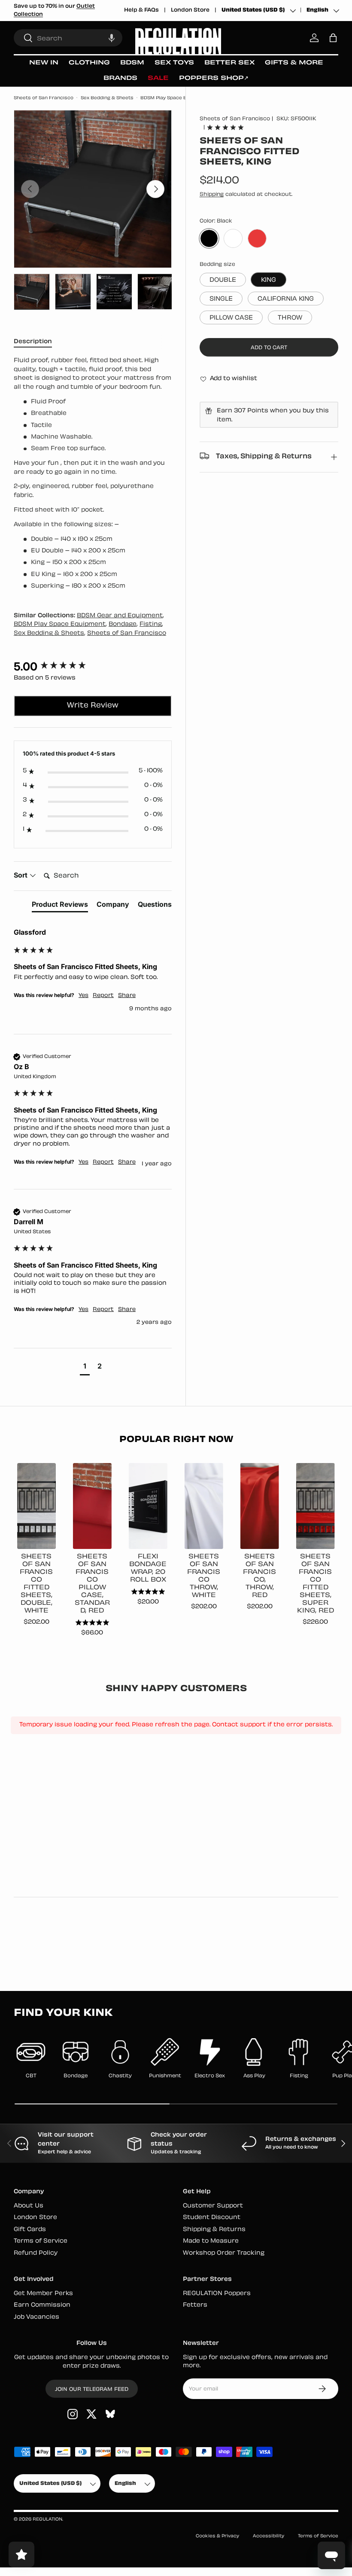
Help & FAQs (141, 10)
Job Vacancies (36, 2317)
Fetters (195, 2305)
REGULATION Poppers (217, 2294)
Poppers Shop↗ (214, 78)
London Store (190, 10)
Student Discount (212, 2218)
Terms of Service (41, 2241)
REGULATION (47, 2520)
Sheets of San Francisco (44, 98)
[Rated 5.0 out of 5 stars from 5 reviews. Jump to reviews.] (225, 127)
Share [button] (127, 996)
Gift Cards (30, 2230)
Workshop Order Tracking (224, 2253)
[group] (93, 667)
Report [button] (103, 996)
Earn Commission (42, 2305)
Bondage (123, 624)
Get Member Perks (43, 2294)
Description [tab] (33, 342)
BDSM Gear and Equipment (120, 616)
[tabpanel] (93, 474)
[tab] (60, 906)
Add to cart (269, 348)
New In (44, 63)
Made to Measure (211, 2241)
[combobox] (68, 38)
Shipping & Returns (214, 2230)
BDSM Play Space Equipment (175, 98)
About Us (29, 2206)
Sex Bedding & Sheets (107, 98)
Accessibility (269, 2536)
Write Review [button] (93, 706)
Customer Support (213, 2206)
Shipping (212, 195)
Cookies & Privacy (217, 2536)
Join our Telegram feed (92, 2390)
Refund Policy (36, 2253)
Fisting (151, 624)
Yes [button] (83, 996)
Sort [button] (21, 875)
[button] (112, 38)
